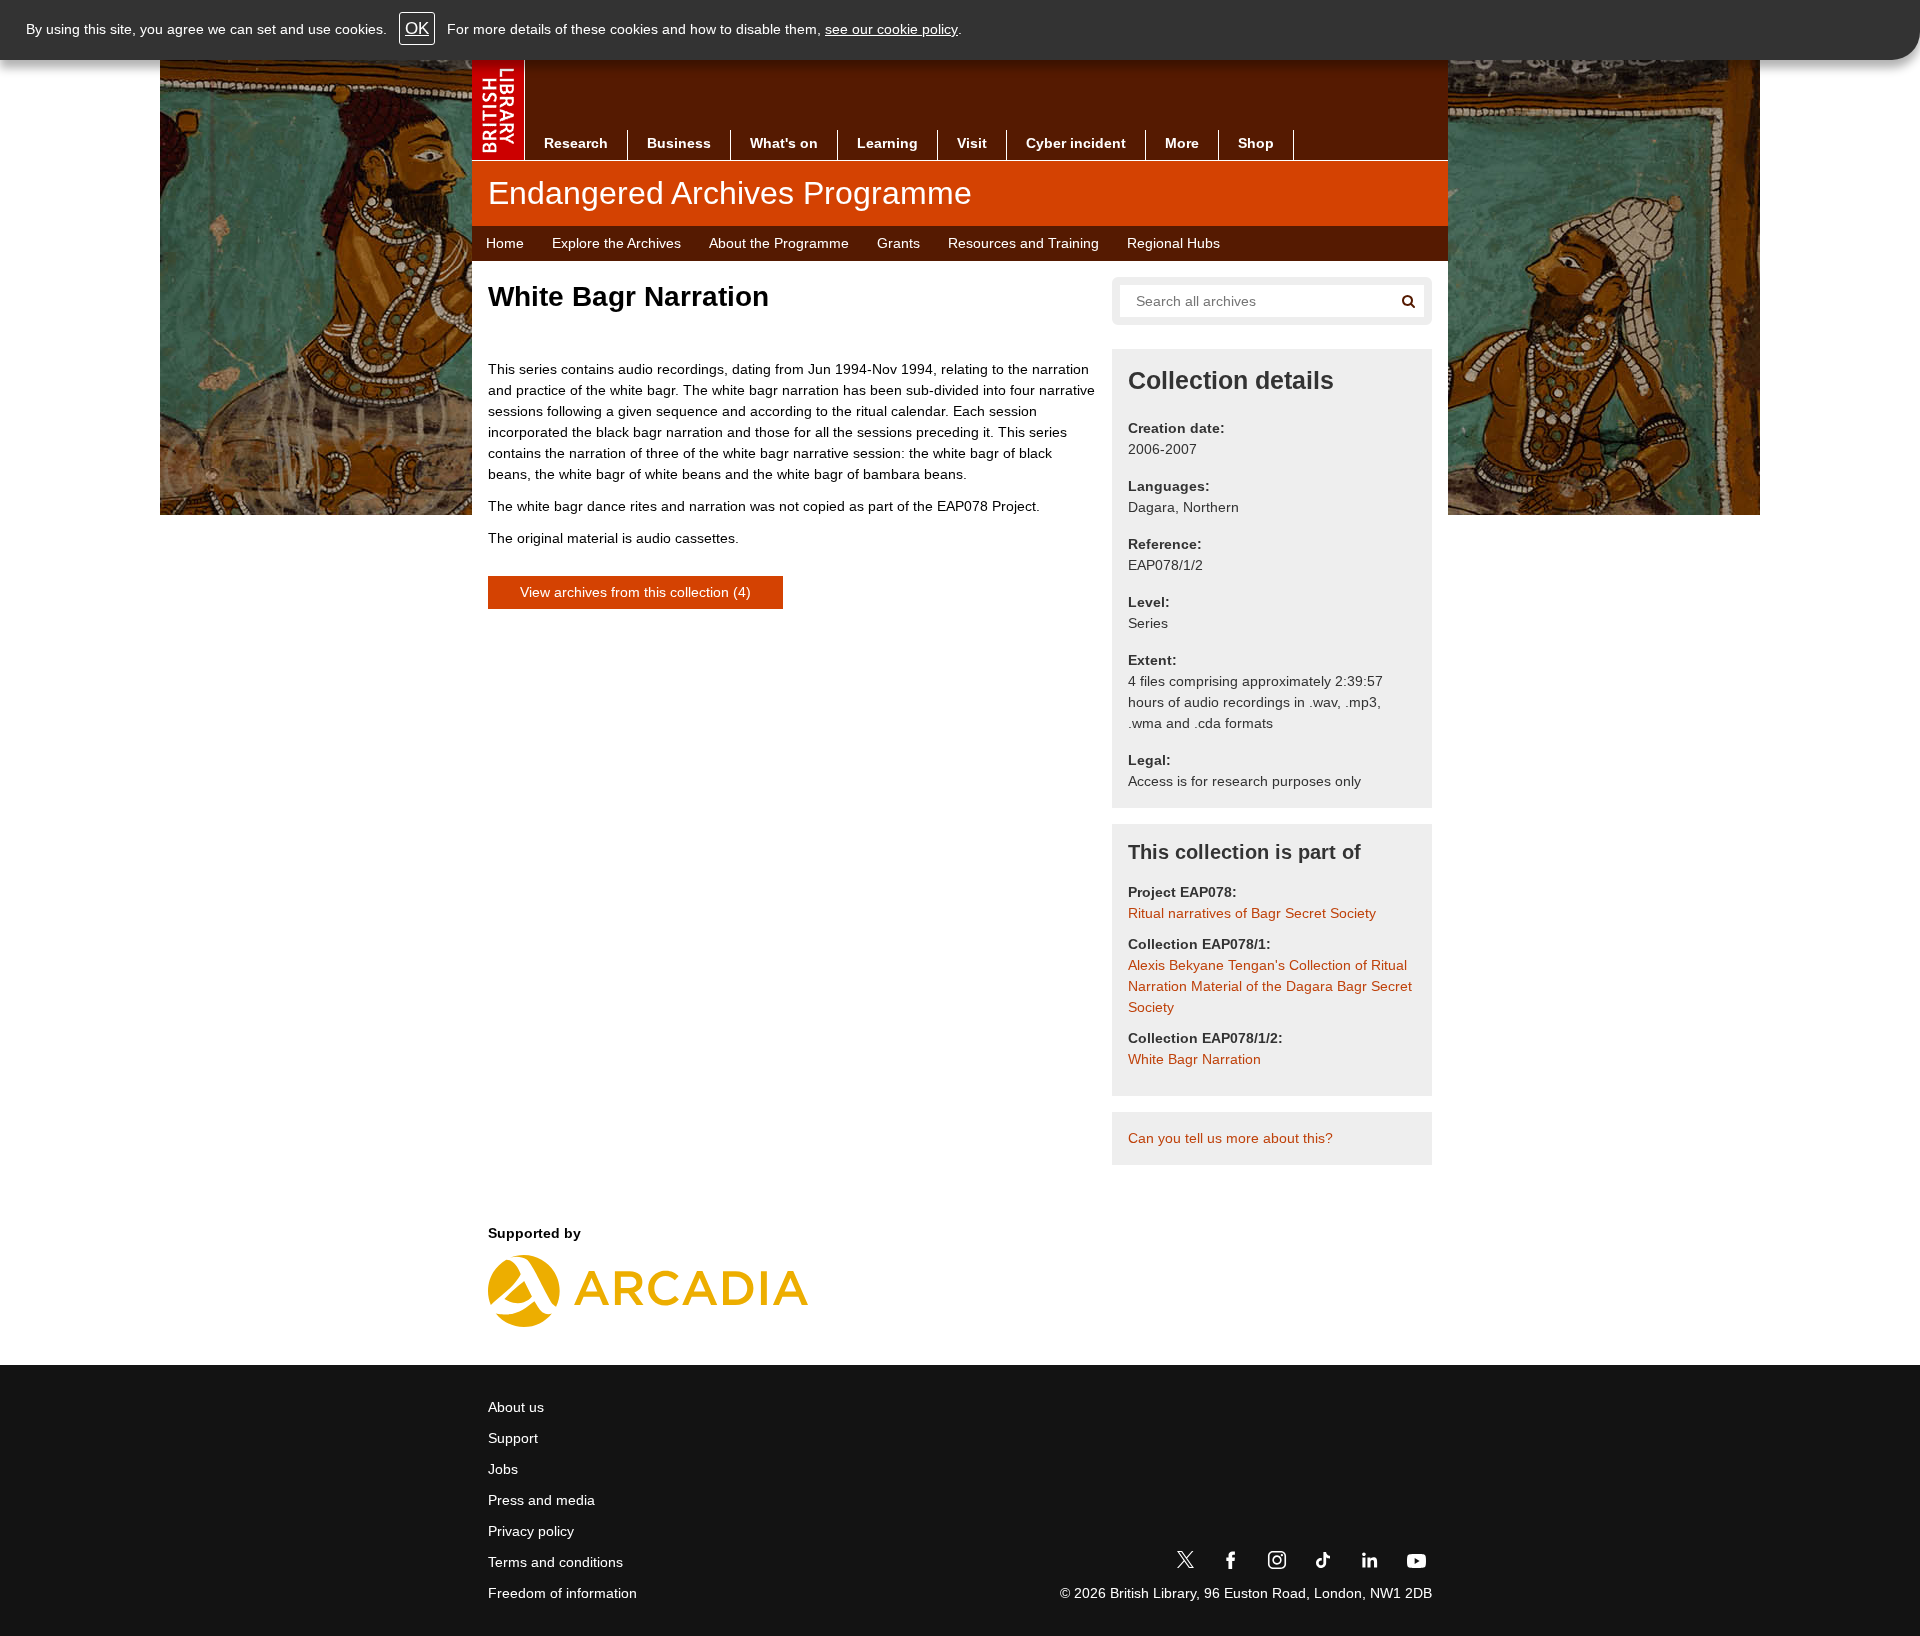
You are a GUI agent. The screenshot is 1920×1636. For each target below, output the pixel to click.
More (1182, 143)
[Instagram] (1277, 1564)
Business (679, 143)
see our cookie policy (891, 29)
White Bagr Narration (1194, 1059)
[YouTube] (1416, 1564)
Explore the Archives (616, 243)
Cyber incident (1076, 143)
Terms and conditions (555, 1562)
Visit (972, 143)
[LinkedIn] (1369, 1564)
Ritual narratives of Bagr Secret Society (1252, 913)
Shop (1256, 143)
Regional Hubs (1173, 243)
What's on (784, 143)
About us (516, 1407)
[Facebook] (1231, 1564)
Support (513, 1438)
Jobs (503, 1469)
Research (576, 143)
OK (417, 28)
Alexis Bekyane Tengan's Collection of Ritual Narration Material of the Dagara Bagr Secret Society (1270, 986)
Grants (898, 243)
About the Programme (779, 243)
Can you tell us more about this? (1230, 1138)
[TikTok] (1323, 1564)
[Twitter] (1185, 1564)
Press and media (541, 1500)
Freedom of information (562, 1593)
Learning (887, 143)
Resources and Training (1023, 243)
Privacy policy (531, 1531)
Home (505, 243)
